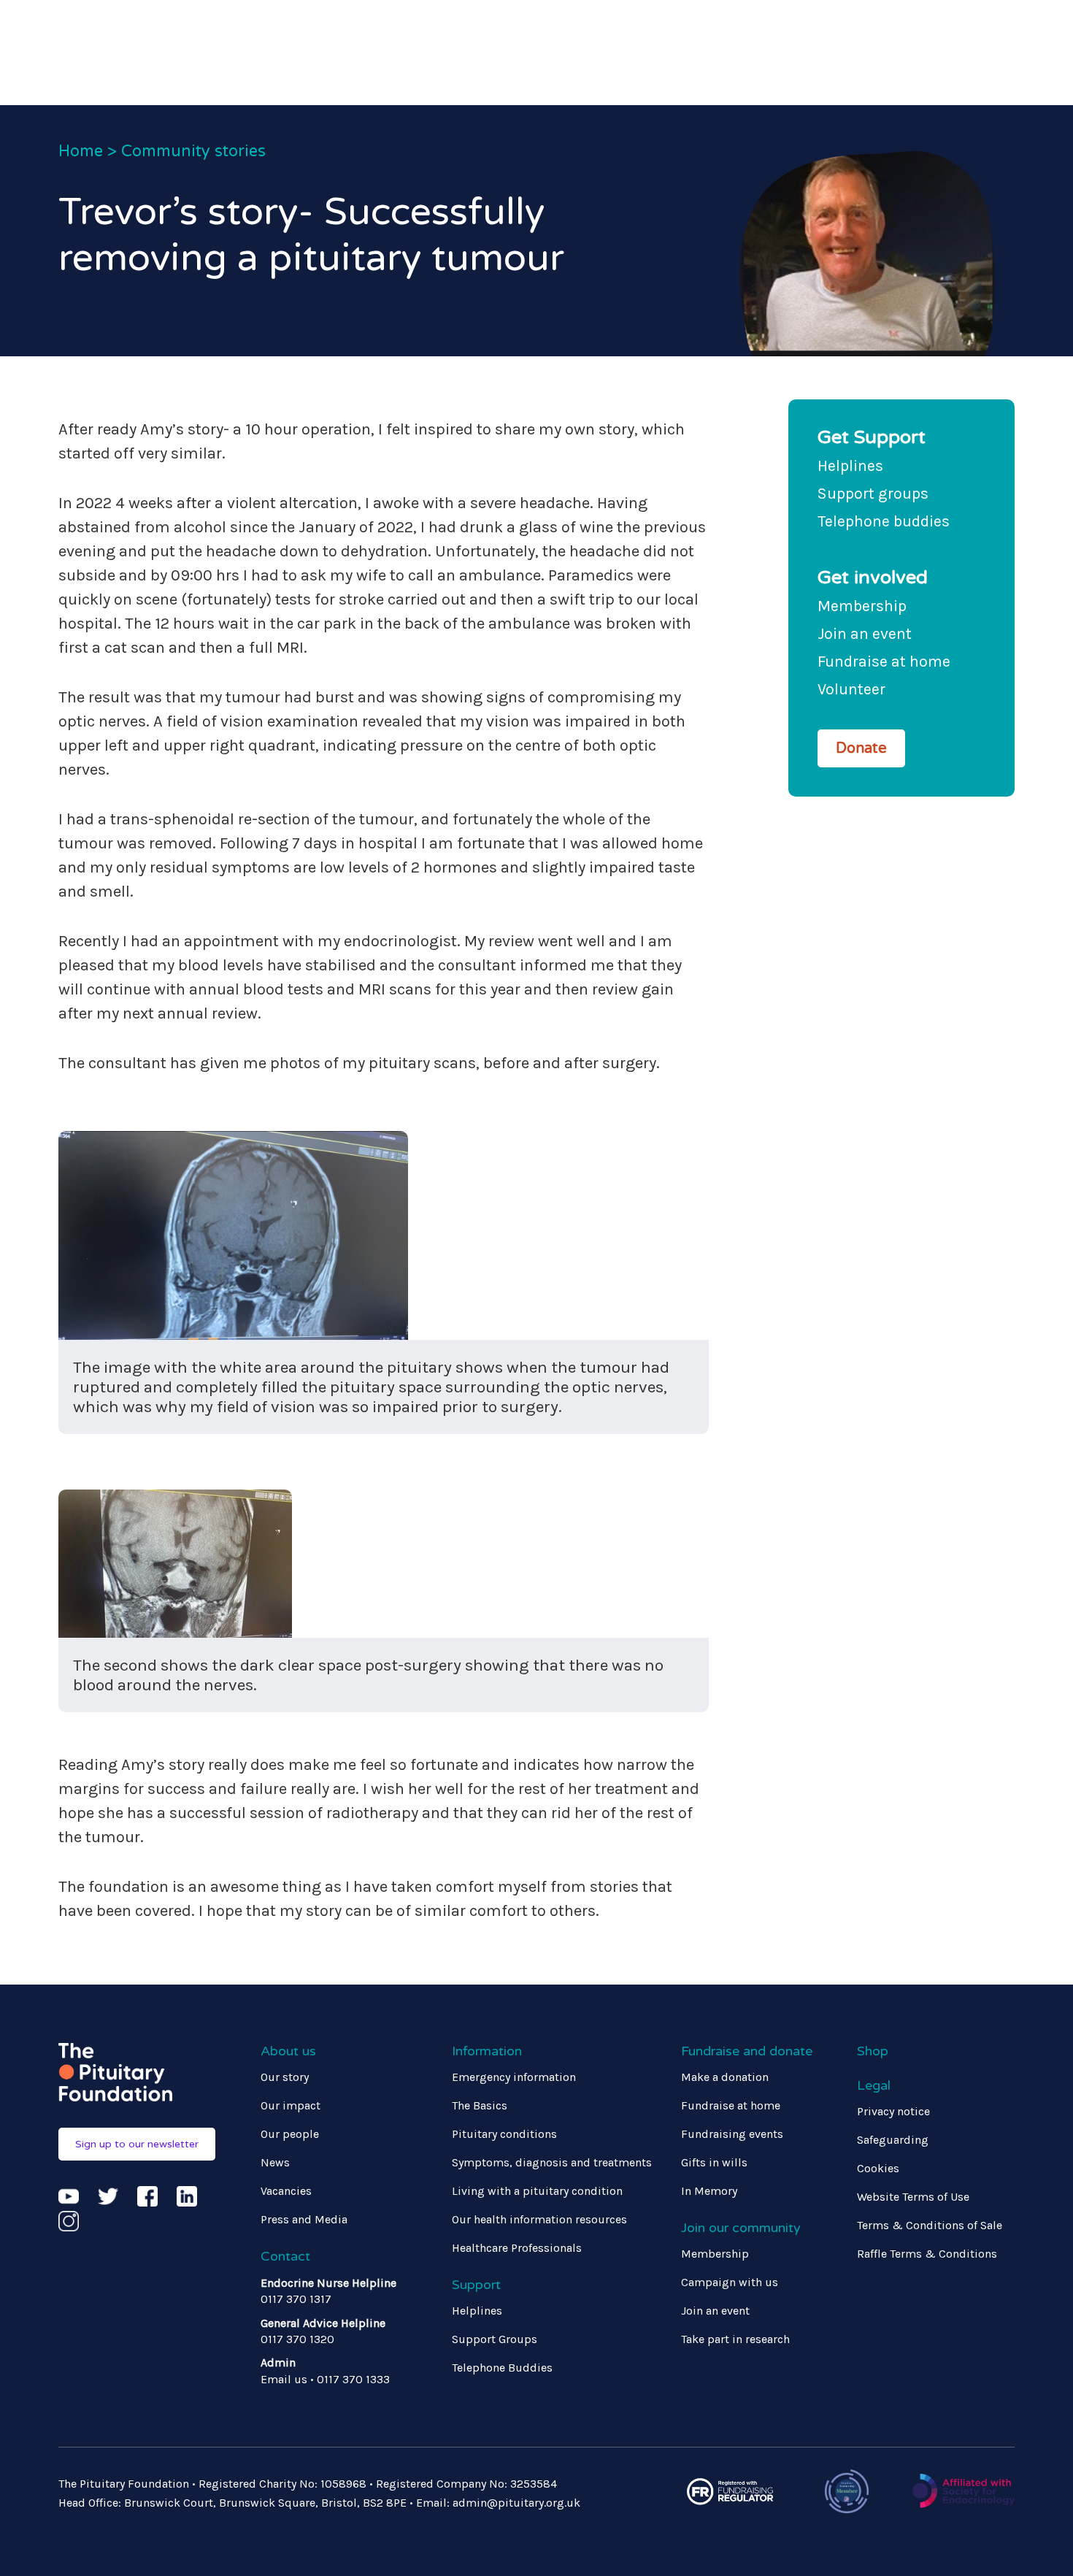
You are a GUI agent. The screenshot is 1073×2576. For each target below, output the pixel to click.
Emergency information (514, 2077)
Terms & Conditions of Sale (930, 2225)
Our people (290, 2134)
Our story (285, 2077)
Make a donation (725, 2077)
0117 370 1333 (353, 2379)
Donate (861, 748)
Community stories (193, 151)
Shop (873, 2051)
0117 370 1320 (297, 2339)
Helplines (850, 465)
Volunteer (851, 689)
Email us (284, 2379)
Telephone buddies (884, 521)
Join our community (741, 2228)
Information (487, 2051)
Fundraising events (732, 2134)
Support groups (873, 493)
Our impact (291, 2105)
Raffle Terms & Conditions (927, 2254)
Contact (285, 2256)
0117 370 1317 (296, 2299)
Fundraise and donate (747, 2051)
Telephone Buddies (502, 2368)
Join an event (865, 633)
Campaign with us (730, 2282)
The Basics (480, 2105)
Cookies (878, 2168)
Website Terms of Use (913, 2197)
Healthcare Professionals (517, 2248)
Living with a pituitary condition (537, 2191)
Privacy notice (893, 2111)
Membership (862, 606)
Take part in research (735, 2339)
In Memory (709, 2191)
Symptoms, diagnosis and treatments (552, 2162)
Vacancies (286, 2191)
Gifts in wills (714, 2162)
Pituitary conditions (504, 2134)
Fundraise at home (884, 661)
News (275, 2162)
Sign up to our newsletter (137, 2144)
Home (81, 151)
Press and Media (304, 2219)
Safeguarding (893, 2140)
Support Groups (495, 2339)
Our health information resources (539, 2219)
